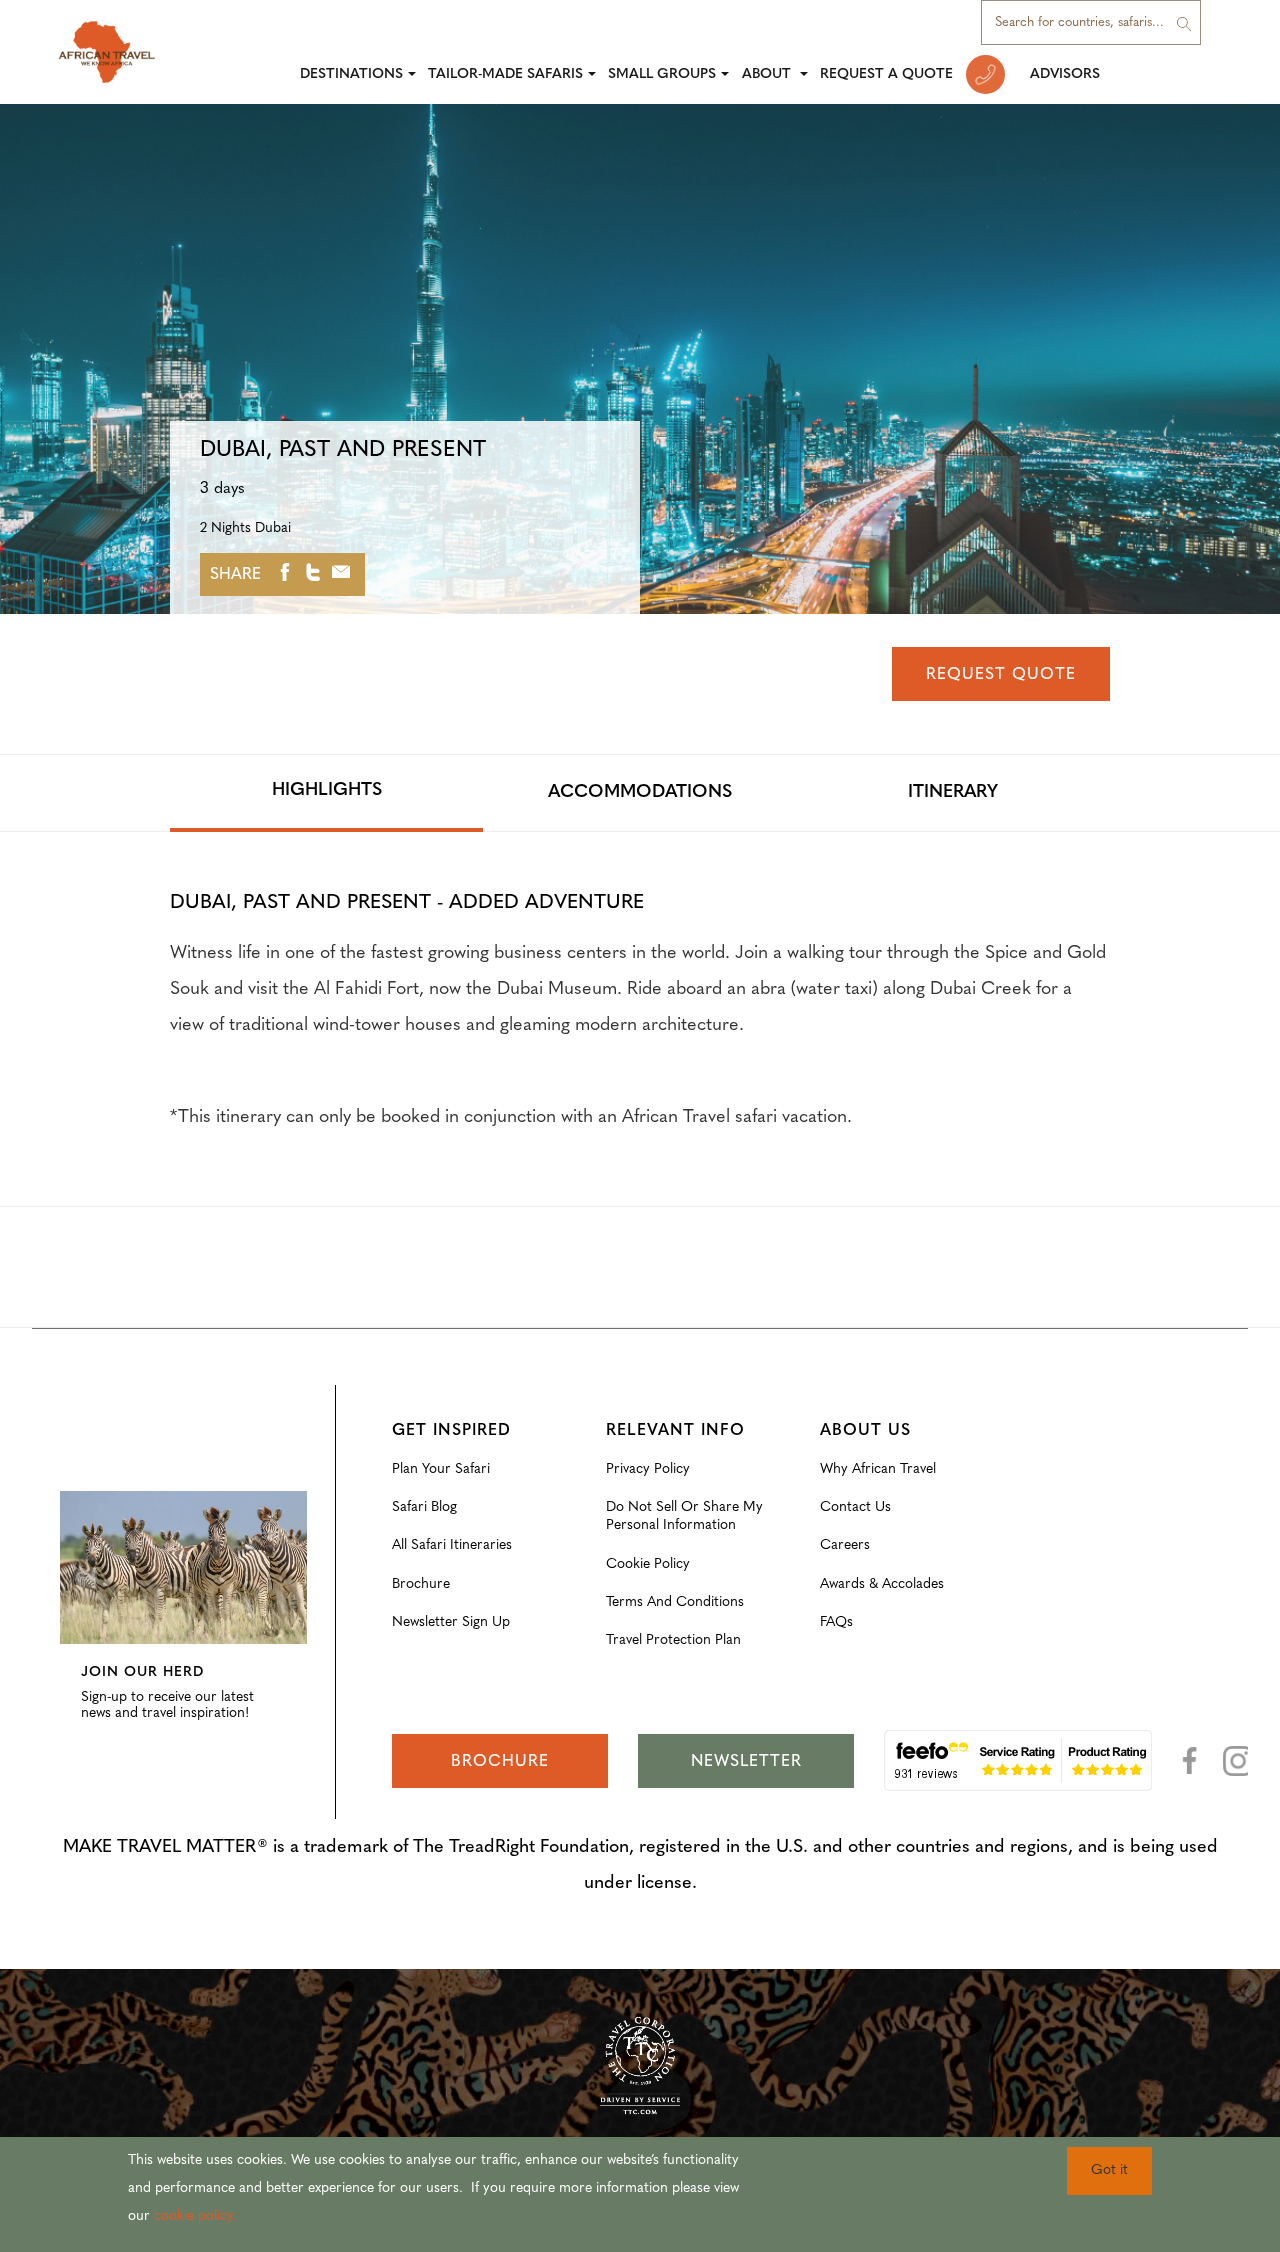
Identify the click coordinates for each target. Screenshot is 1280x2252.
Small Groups (662, 74)
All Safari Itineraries (452, 1545)
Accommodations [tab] (640, 793)
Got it (1109, 2170)
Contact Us (855, 1507)
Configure (91, 1476)
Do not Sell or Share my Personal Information (684, 1516)
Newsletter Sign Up (451, 1622)
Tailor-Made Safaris (505, 74)
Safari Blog (424, 1507)
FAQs (836, 1622)
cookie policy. (195, 2216)
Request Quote (1001, 675)
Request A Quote (886, 74)
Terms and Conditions (675, 1602)
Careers (845, 1545)
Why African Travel (878, 1469)
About (768, 74)
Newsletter (746, 1762)
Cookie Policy (648, 1564)
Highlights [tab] (327, 791)
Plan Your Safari (441, 1469)
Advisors (1065, 74)
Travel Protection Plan (673, 1640)
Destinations (351, 74)
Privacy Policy (648, 1469)
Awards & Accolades (882, 1584)
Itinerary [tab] (953, 793)
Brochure (421, 1584)
